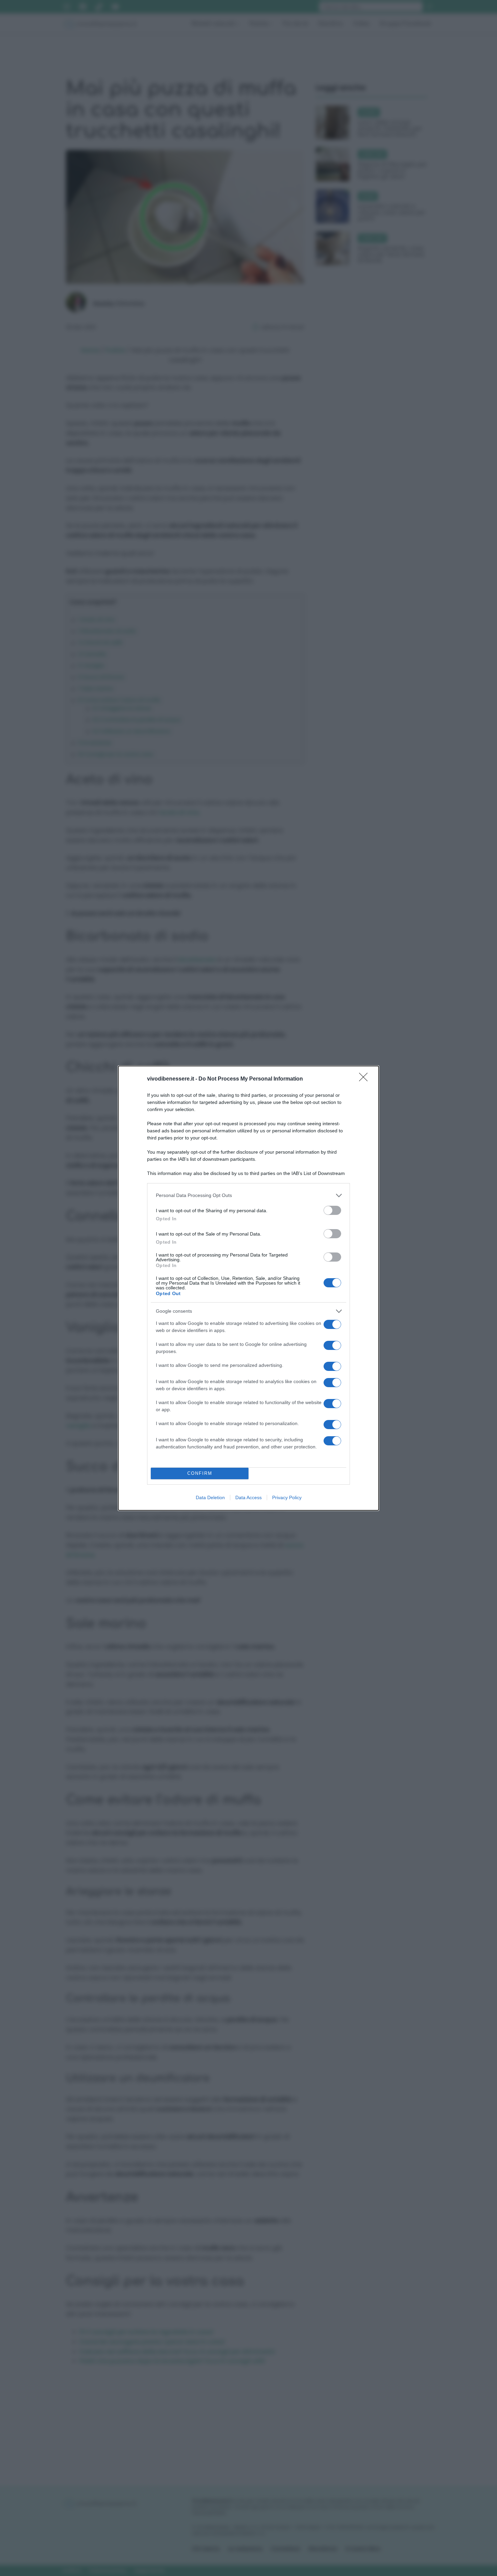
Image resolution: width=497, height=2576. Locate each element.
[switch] (332, 1210)
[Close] (365, 1079)
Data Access (249, 1497)
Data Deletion (210, 1497)
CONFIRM (200, 1473)
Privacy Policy (287, 1497)
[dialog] (249, 1288)
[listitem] (249, 1195)
